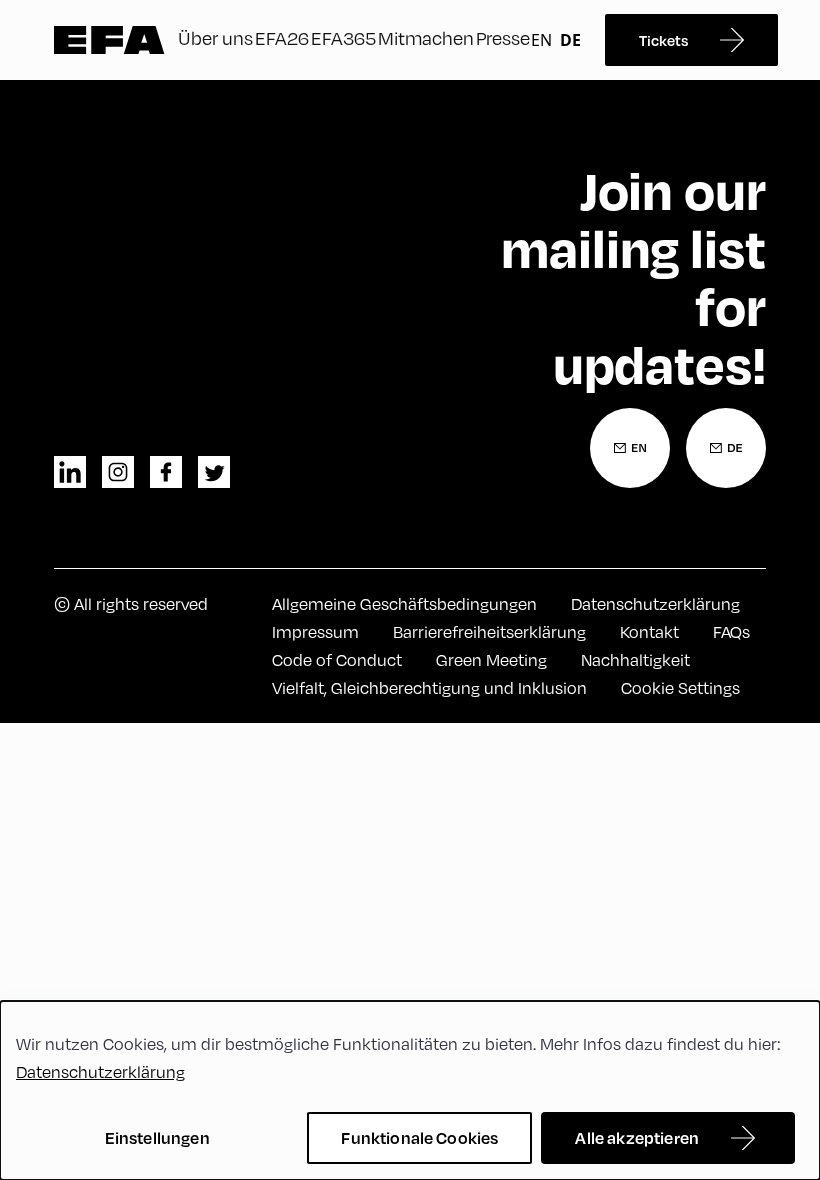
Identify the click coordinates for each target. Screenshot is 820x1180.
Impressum (315, 632)
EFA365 (343, 38)
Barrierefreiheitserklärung (489, 632)
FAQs (731, 632)
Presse (503, 38)
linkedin (70, 472)
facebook (166, 472)
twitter (214, 472)
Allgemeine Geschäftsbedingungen (404, 604)
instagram (118, 472)
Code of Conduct (337, 660)
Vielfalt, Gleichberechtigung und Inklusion (429, 688)
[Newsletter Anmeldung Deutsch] (726, 448)
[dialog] (410, 1090)
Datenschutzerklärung (655, 604)
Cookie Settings (680, 688)
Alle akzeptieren (637, 1137)
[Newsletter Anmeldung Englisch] (630, 448)
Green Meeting (491, 660)
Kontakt (649, 632)
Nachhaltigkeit (635, 660)
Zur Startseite (109, 40)
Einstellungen (157, 1137)
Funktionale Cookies (419, 1137)
